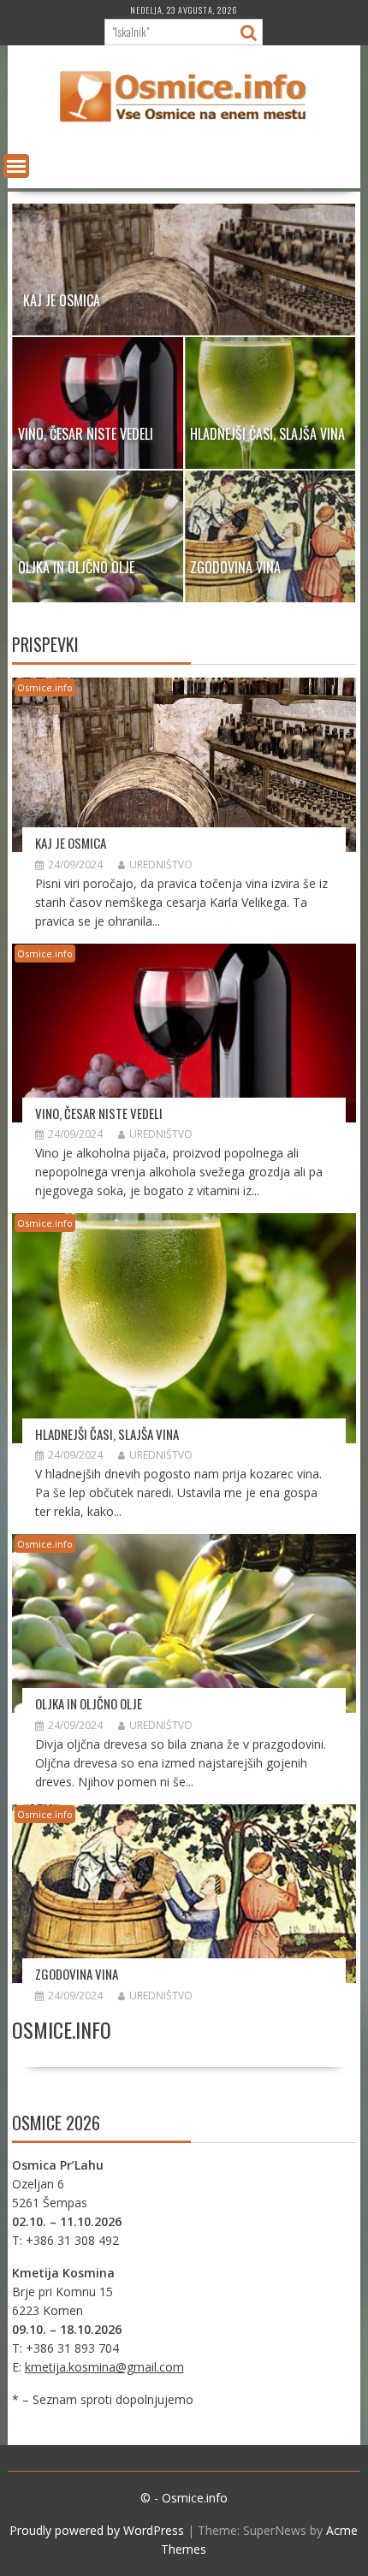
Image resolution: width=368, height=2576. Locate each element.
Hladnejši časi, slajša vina (107, 1434)
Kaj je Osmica (71, 843)
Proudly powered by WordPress (97, 2530)
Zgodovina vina (77, 1974)
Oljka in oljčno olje (89, 1703)
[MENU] (16, 166)
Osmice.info (45, 687)
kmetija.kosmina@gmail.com (104, 2367)
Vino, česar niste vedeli (99, 1113)
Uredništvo (161, 865)
